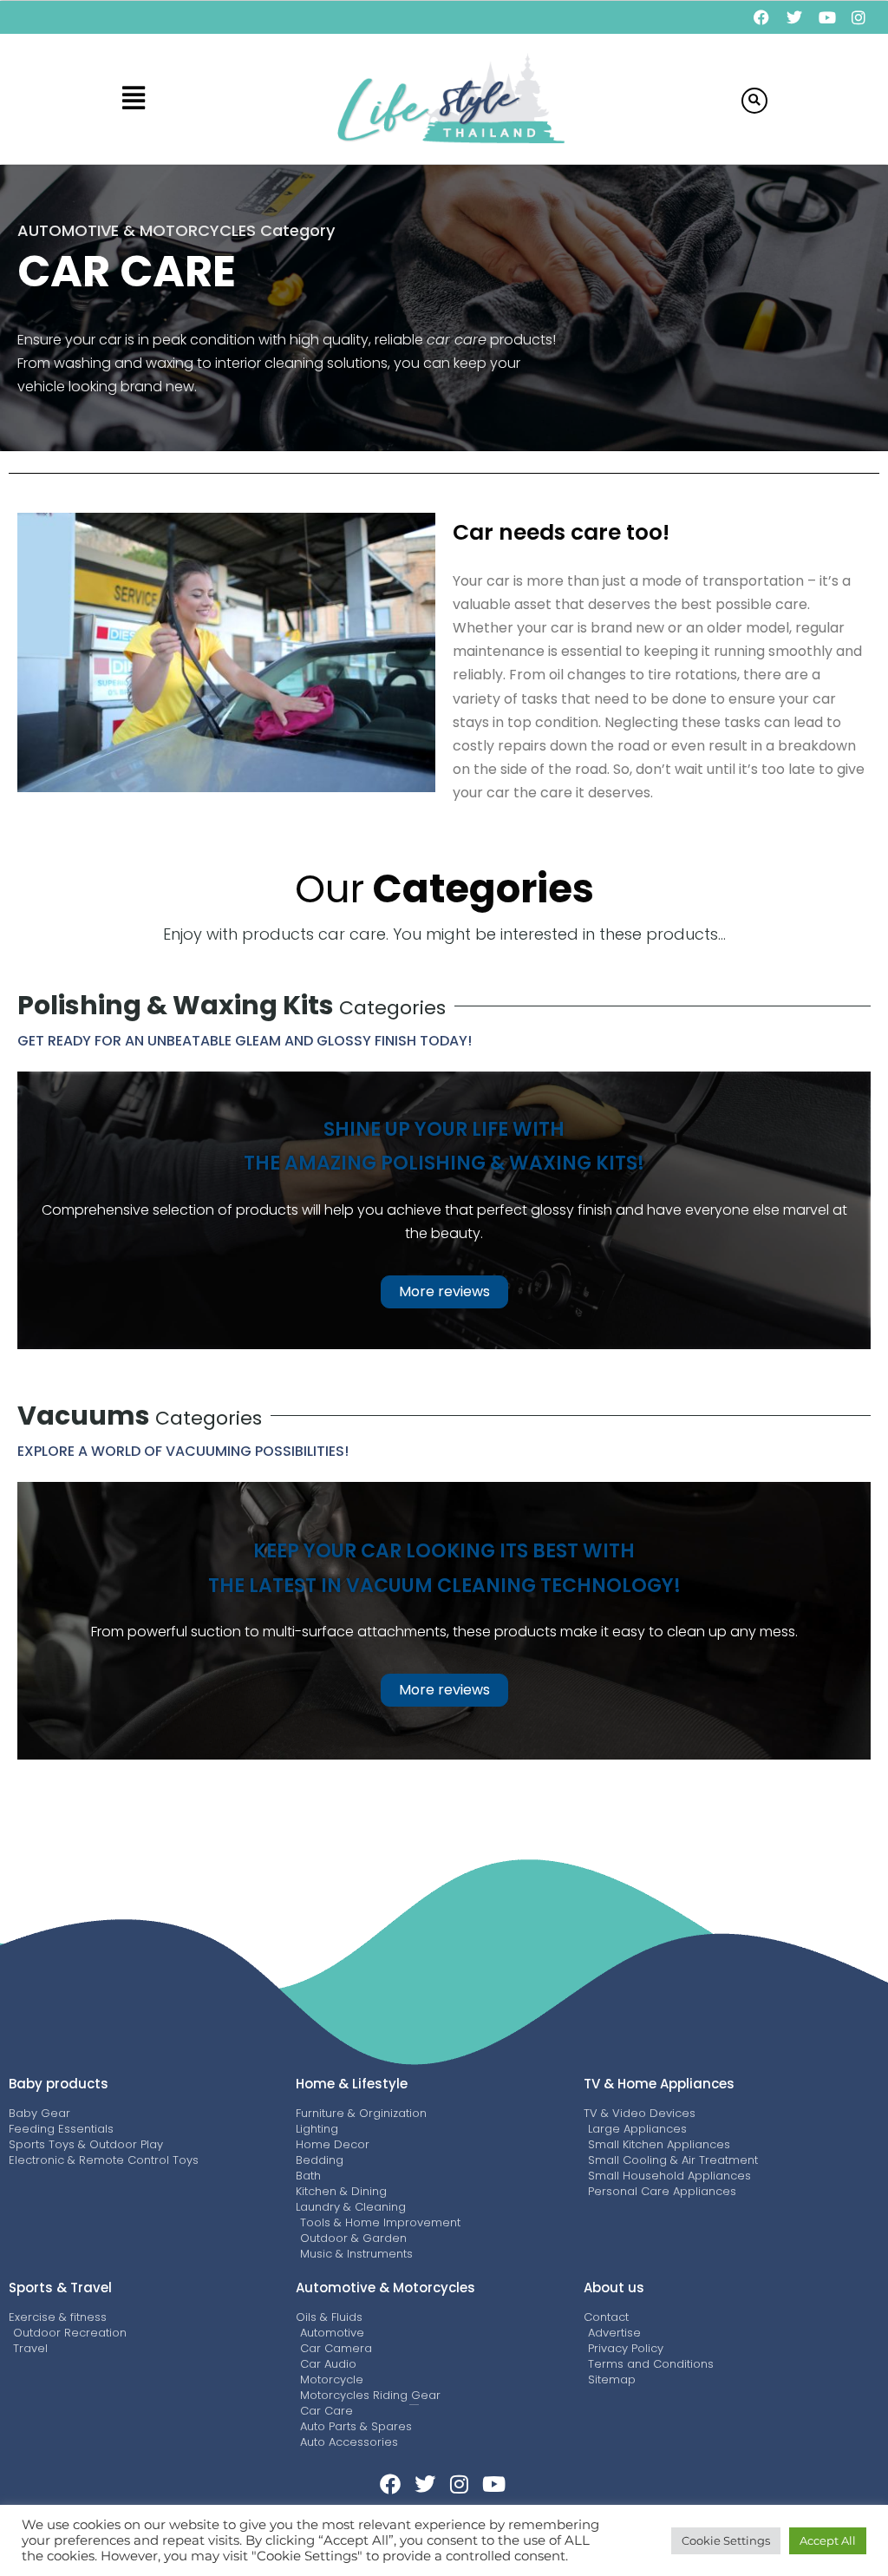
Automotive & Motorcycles (385, 2288)
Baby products (59, 2084)
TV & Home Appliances (659, 2084)
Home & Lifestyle (352, 2084)
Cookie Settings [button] (726, 2540)
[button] (133, 99)
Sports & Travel (60, 2288)
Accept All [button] (828, 2540)
